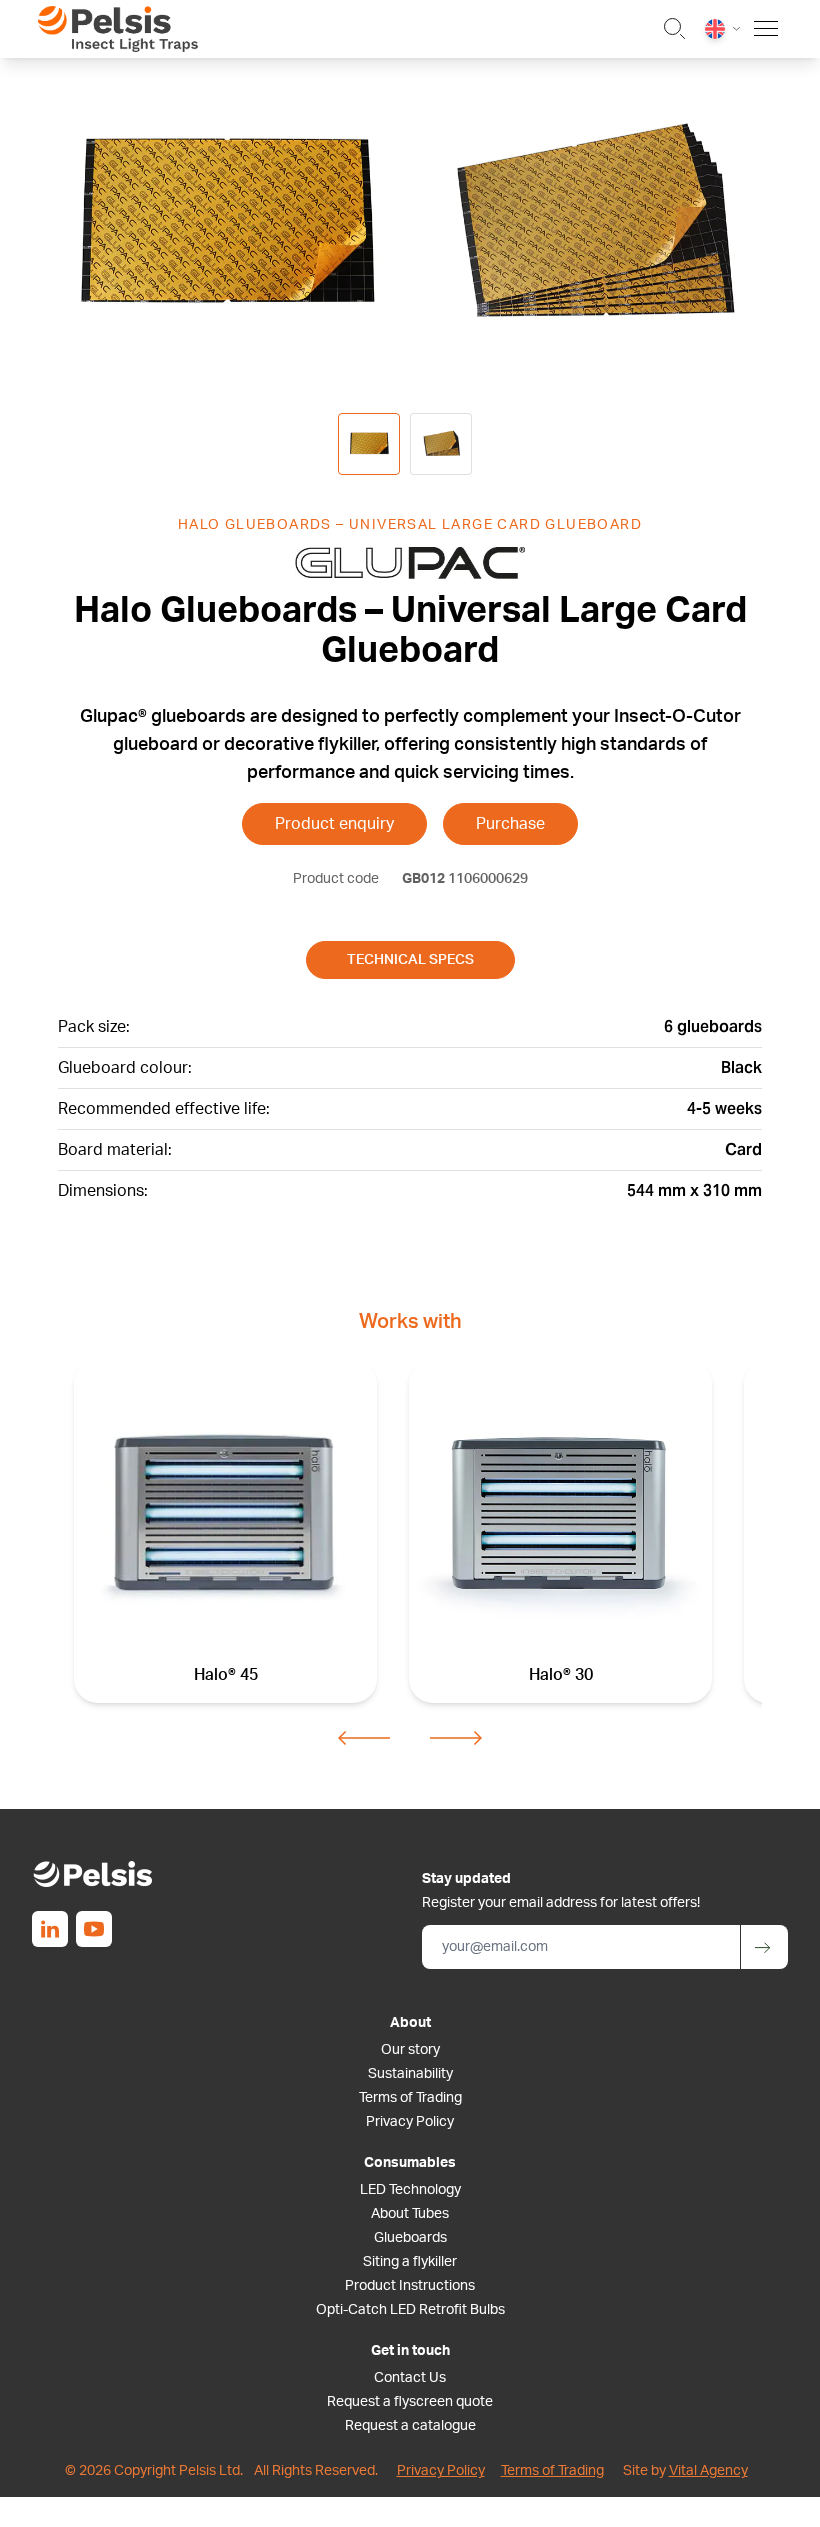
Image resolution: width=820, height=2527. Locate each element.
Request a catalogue (410, 2426)
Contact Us (410, 2378)
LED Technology (410, 2190)
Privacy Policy (410, 2122)
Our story (410, 2050)
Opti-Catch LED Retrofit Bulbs (410, 2310)
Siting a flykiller (410, 2262)
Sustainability (410, 2074)
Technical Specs (410, 960)
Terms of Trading (410, 2098)
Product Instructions (410, 2286)
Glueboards (410, 2238)
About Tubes (410, 2214)
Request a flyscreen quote (410, 2402)
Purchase (510, 824)
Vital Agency (708, 2471)
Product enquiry (334, 824)
